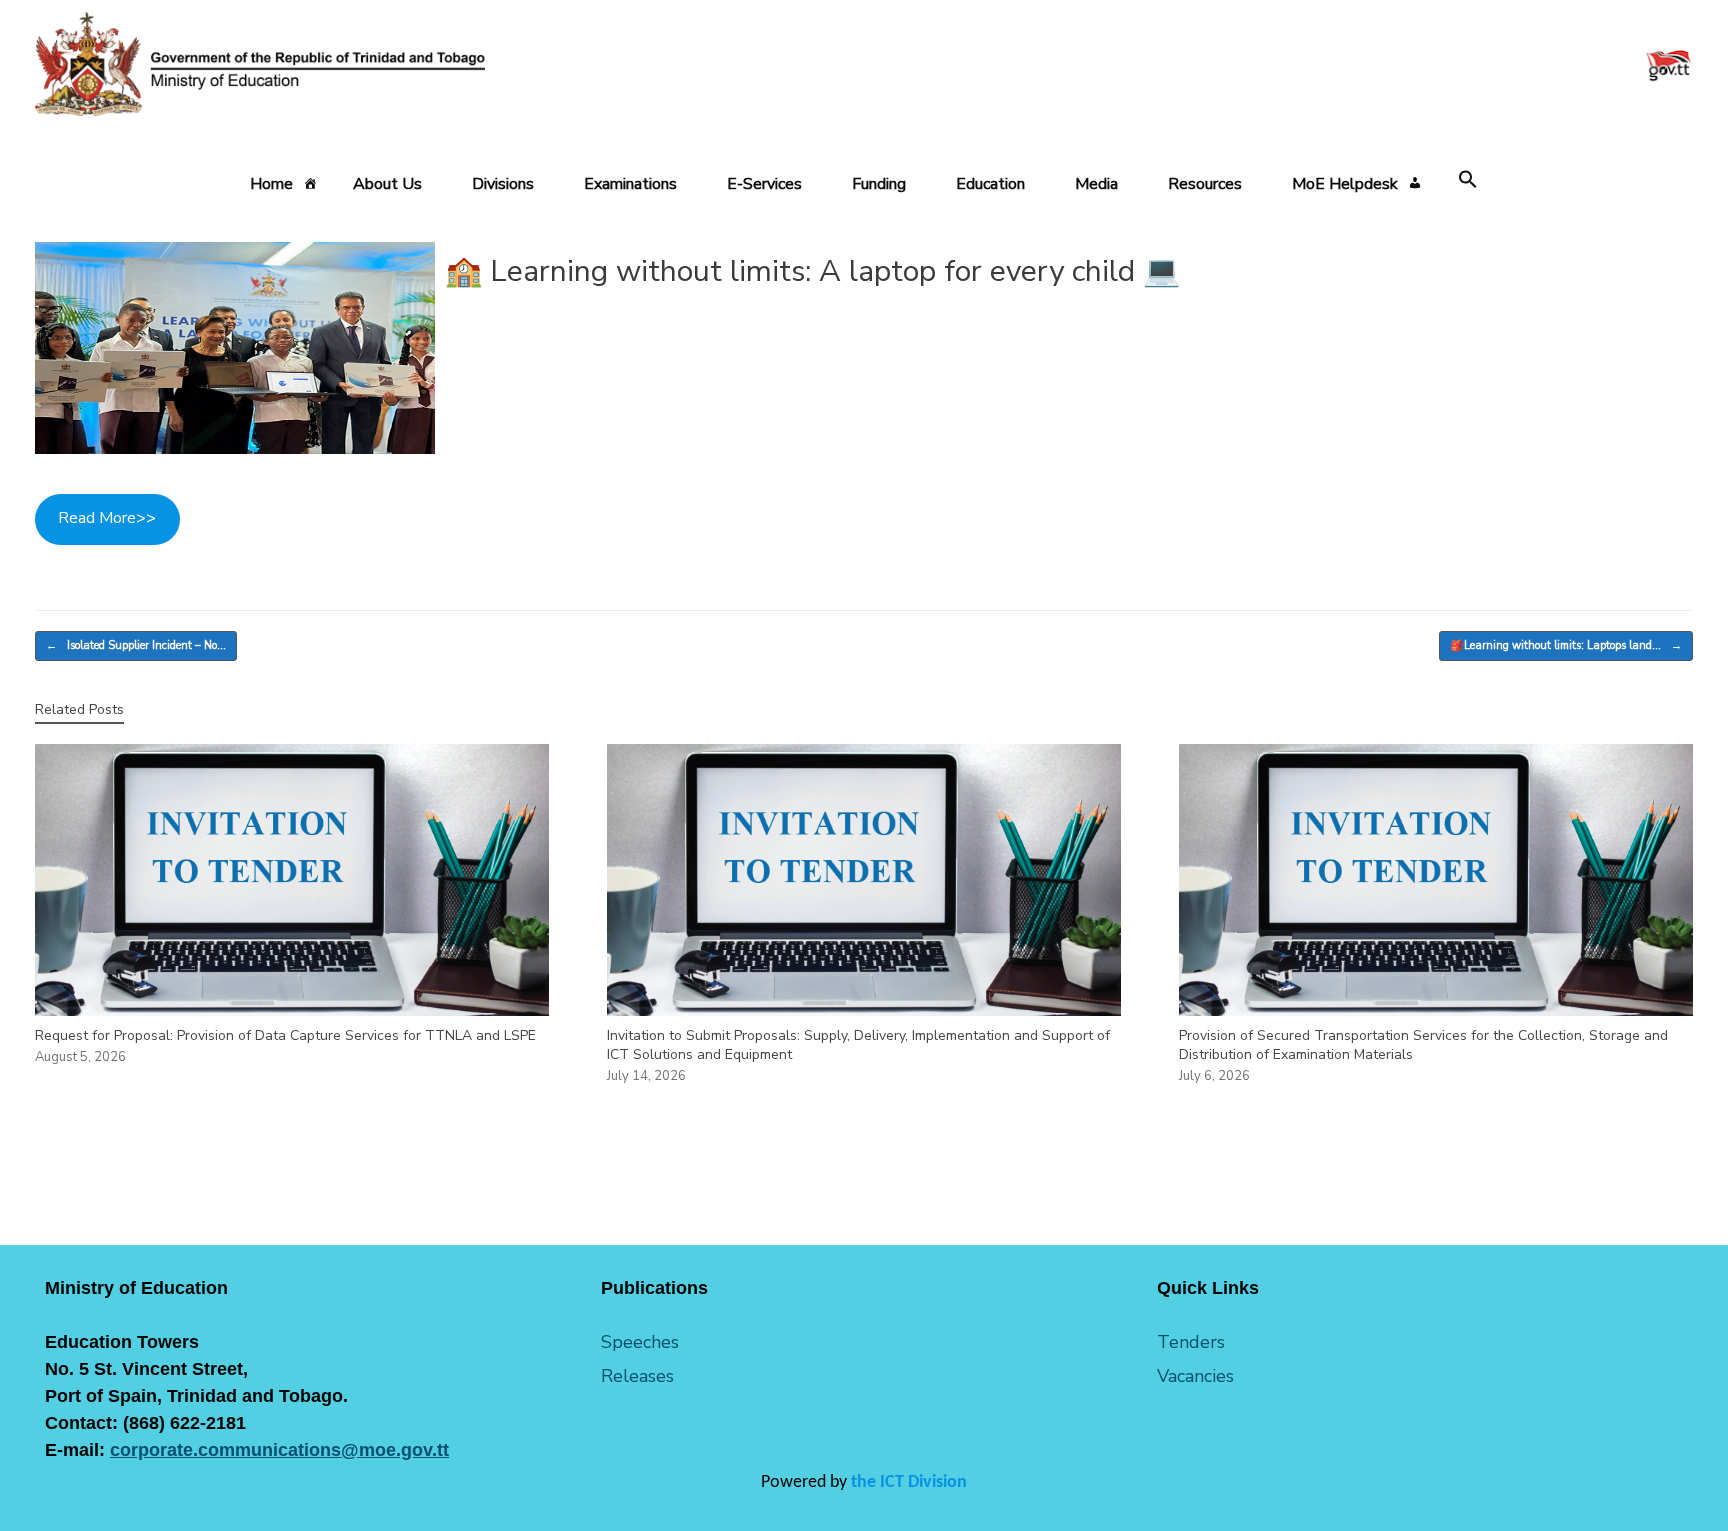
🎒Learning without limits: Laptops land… (1566, 645)
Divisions (503, 184)
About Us (387, 184)
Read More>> (107, 518)
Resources (1205, 184)
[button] (1468, 180)
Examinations (630, 184)
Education (990, 184)
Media (1096, 184)
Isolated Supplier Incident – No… (136, 645)
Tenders (1191, 1342)
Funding (879, 184)
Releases (637, 1376)
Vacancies (1195, 1376)
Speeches (640, 1342)
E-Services (764, 184)
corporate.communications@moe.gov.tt (279, 1450)
